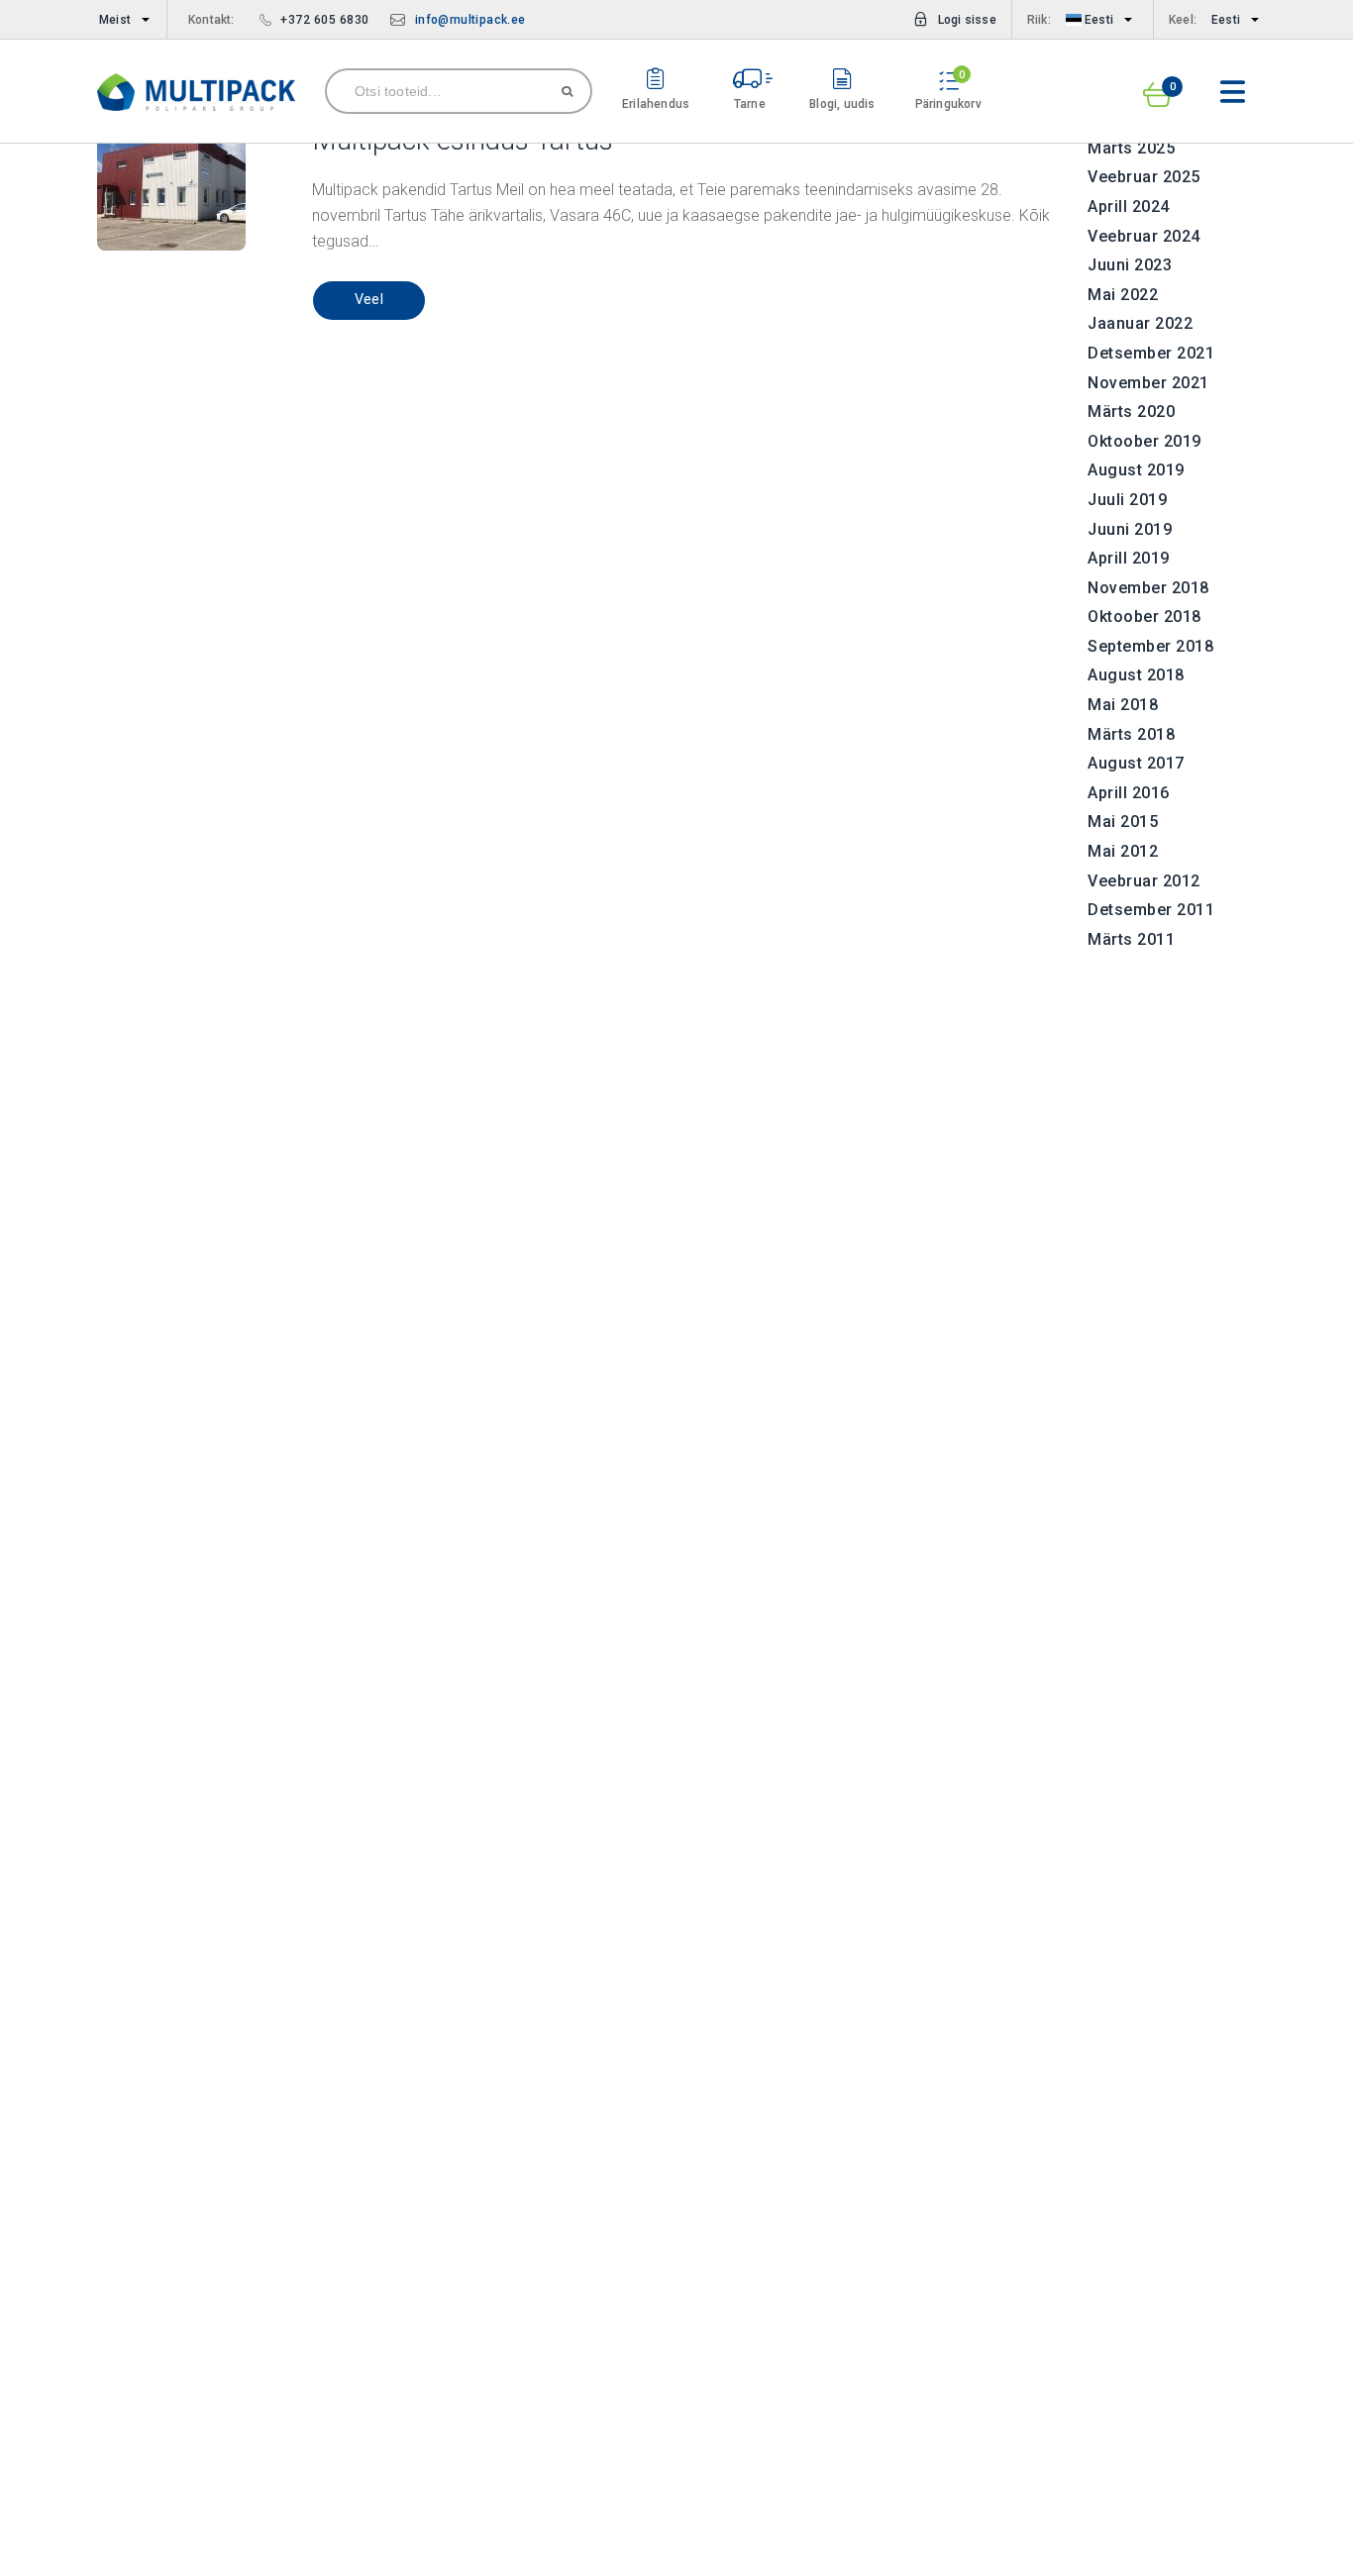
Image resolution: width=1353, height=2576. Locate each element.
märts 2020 (1131, 412)
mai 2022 (1123, 295)
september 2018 (1150, 646)
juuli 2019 (1127, 500)
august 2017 (1136, 763)
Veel (369, 300)
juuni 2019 (1130, 529)
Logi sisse (967, 20)
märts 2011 (1131, 939)
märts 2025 (1131, 148)
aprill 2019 (1129, 558)
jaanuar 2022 (1140, 323)
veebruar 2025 (1144, 177)
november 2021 (1148, 383)
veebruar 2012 (1144, 881)
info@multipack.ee (470, 20)
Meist (115, 20)
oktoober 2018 (1145, 617)
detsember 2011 (1151, 910)
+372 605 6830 (325, 20)
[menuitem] (120, 20)
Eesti (1097, 20)
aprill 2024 (1129, 206)
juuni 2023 (1130, 265)
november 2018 (1148, 588)
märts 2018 (1131, 734)
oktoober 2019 (1145, 441)
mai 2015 (1123, 822)
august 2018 (1136, 675)
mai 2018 (1123, 705)
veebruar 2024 (1144, 236)
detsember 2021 (1151, 353)
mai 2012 (1123, 851)
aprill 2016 (1129, 793)
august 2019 (1136, 470)
